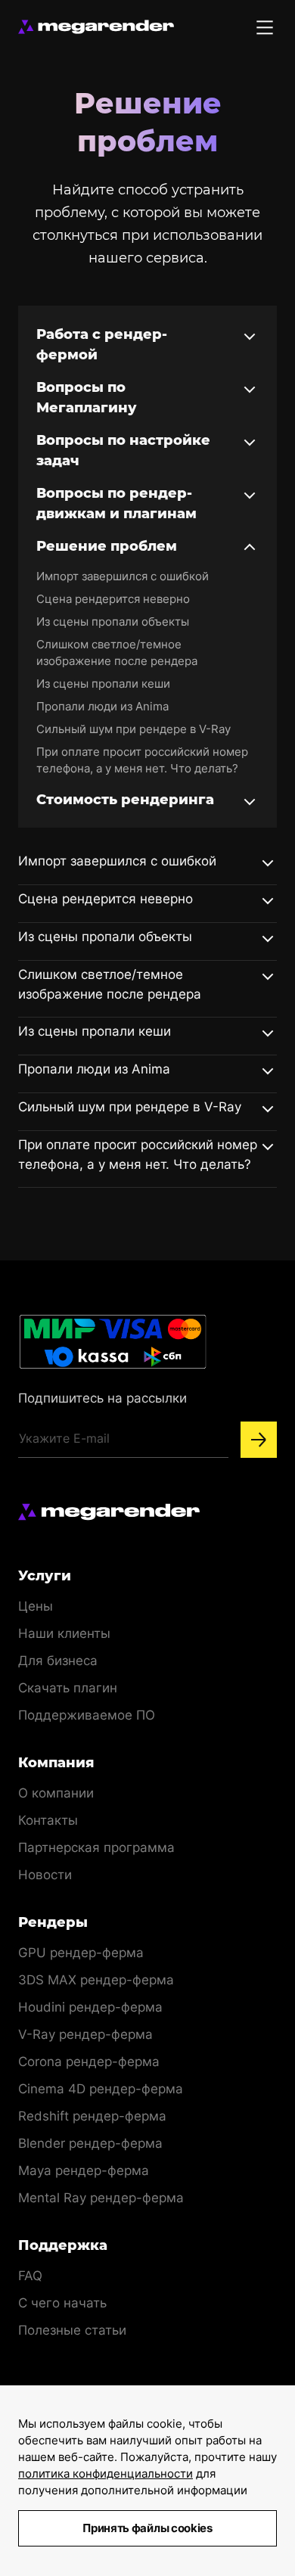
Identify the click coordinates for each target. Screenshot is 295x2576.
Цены (36, 1606)
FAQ (30, 2276)
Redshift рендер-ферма (92, 2116)
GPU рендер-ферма (81, 1953)
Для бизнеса (58, 1661)
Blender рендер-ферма (90, 2143)
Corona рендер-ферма (89, 2062)
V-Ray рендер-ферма (85, 2034)
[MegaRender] (96, 27)
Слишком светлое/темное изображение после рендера (117, 653)
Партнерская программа (96, 1847)
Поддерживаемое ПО (87, 1715)
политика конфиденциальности (106, 2473)
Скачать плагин (68, 1688)
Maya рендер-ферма (84, 2170)
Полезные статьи (72, 2330)
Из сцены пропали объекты (113, 621)
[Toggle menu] (265, 27)
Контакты (48, 1820)
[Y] (259, 1440)
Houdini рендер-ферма (90, 2007)
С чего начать (62, 2303)
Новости (45, 1875)
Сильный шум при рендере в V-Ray (134, 729)
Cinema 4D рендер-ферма (101, 2089)
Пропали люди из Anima (102, 706)
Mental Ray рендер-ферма (101, 2198)
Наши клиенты (64, 1633)
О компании (56, 1793)
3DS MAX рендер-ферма (96, 1980)
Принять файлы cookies (147, 2528)
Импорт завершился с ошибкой (123, 576)
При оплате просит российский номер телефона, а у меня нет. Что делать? (142, 760)
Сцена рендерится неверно (113, 599)
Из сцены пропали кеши (103, 684)
